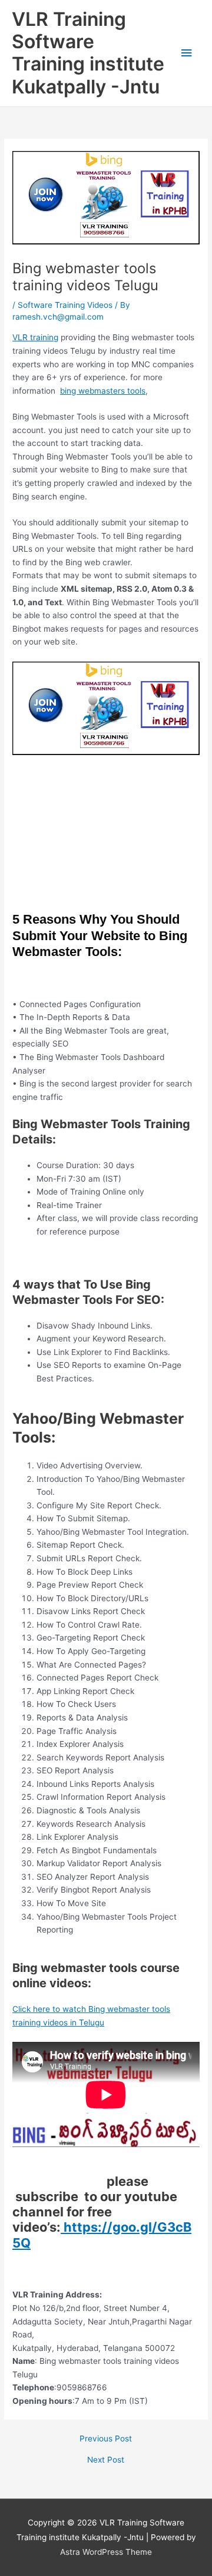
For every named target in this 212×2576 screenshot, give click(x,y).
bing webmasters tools (103, 391)
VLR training (35, 337)
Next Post (106, 2460)
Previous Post (106, 2439)
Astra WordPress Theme (106, 2552)
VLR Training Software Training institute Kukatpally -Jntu (88, 53)
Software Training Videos (65, 305)
